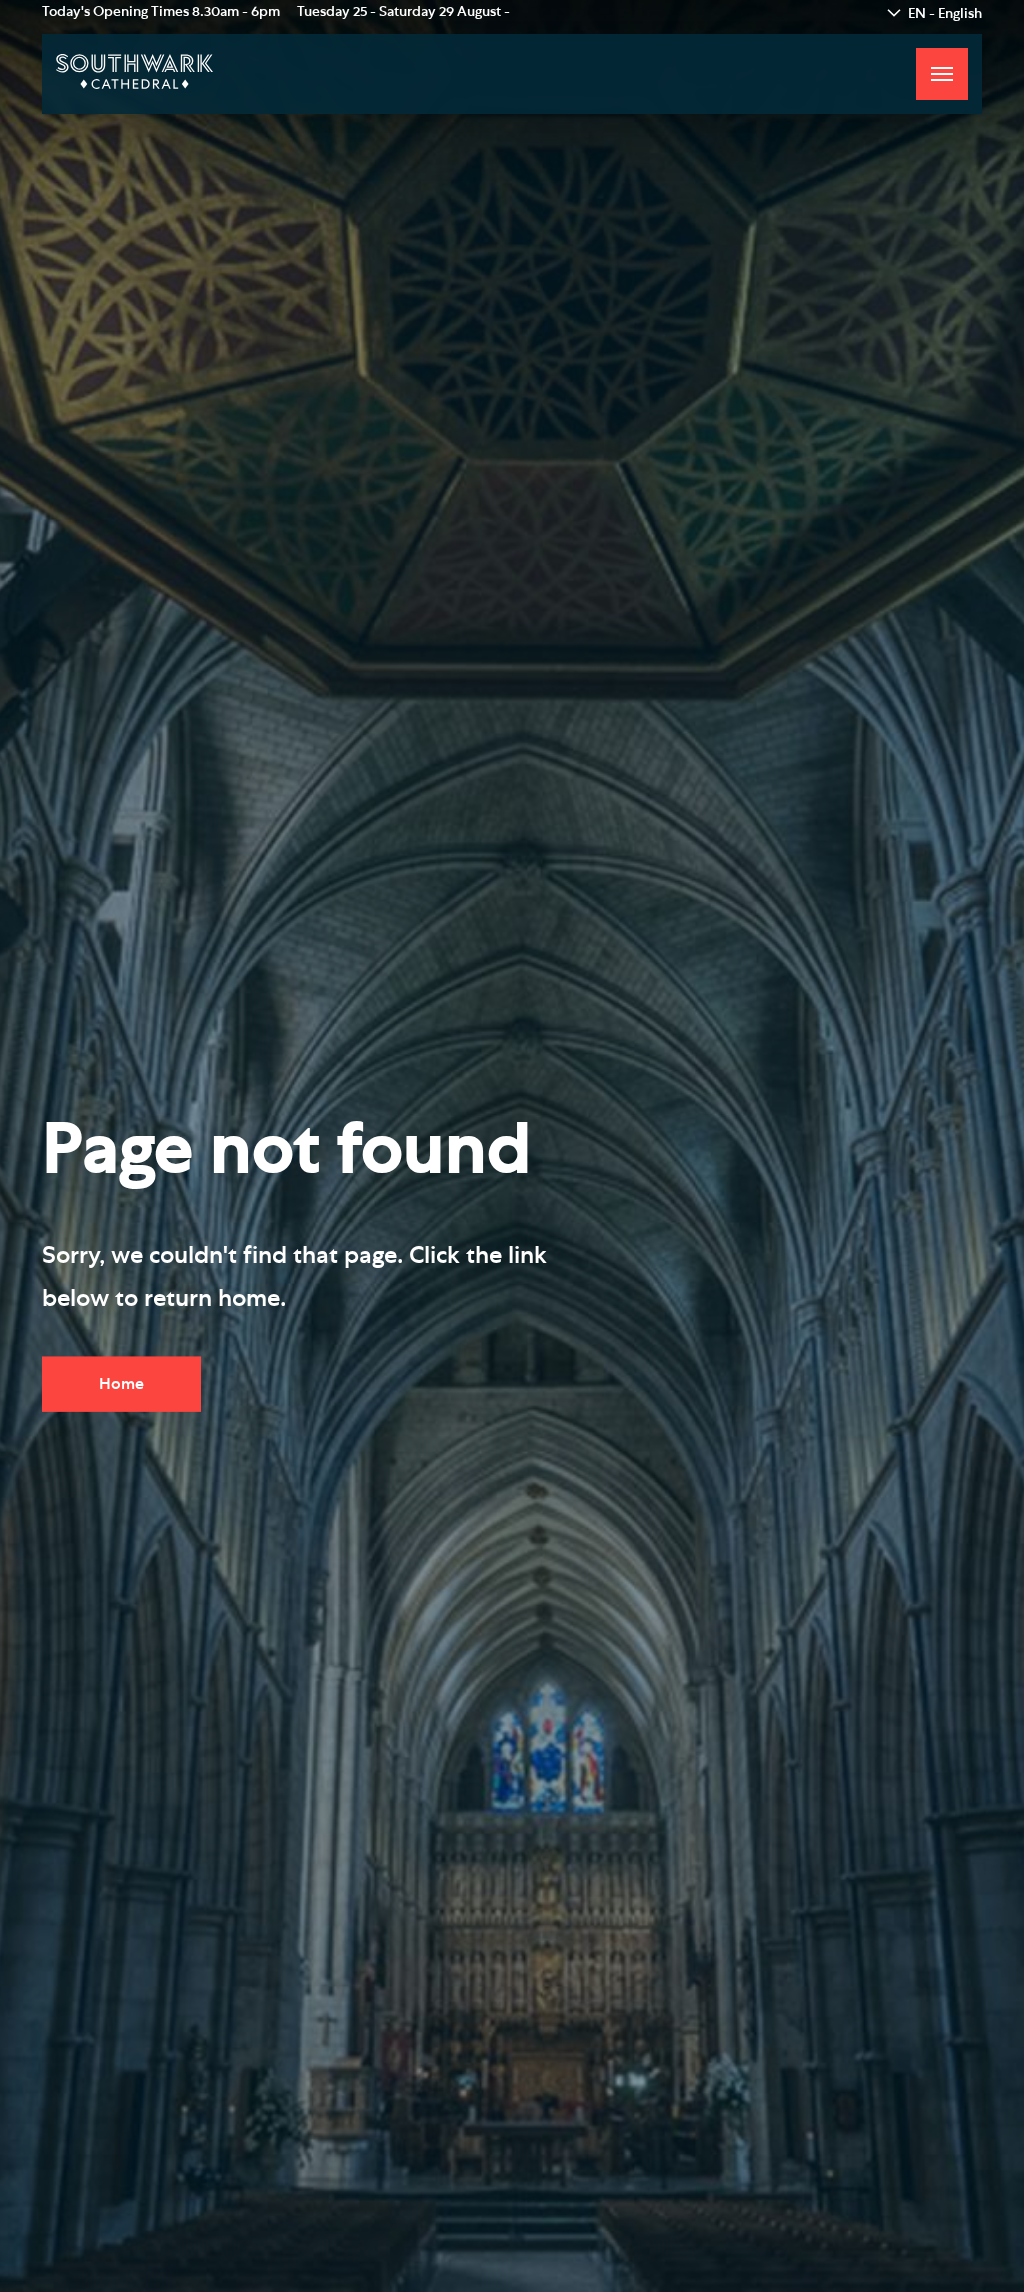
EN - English (945, 14)
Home (121, 1384)
